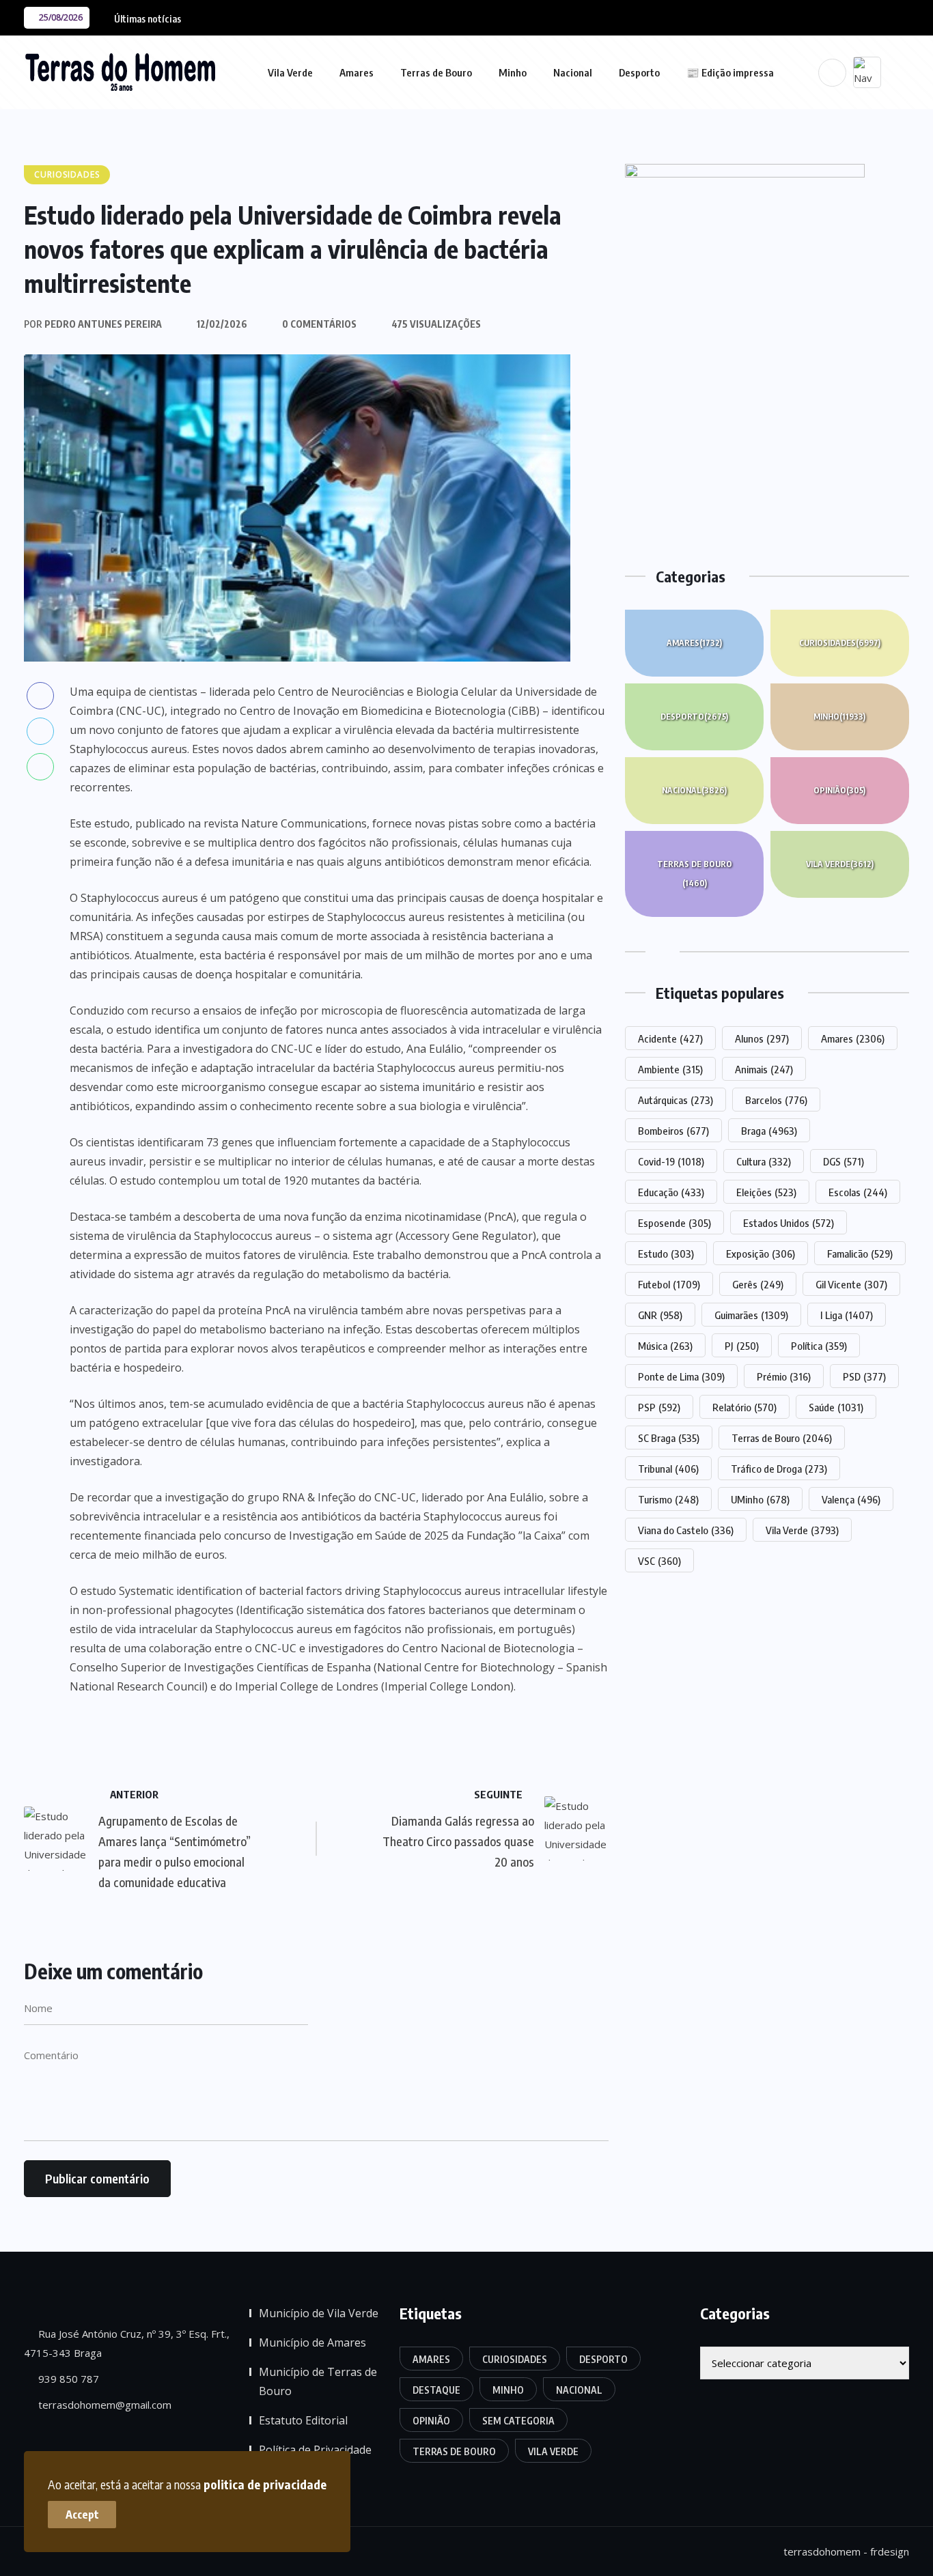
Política (819, 1346)
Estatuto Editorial (303, 2420)
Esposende (674, 1223)
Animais (764, 1069)
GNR (660, 1315)
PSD (864, 1376)
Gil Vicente (851, 1284)
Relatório (744, 1407)
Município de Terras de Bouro (318, 2381)
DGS (844, 1161)
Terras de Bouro (436, 72)
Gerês (758, 1284)
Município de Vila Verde (319, 2313)
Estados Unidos (789, 1223)
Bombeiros (673, 1131)
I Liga (847, 1315)
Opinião (839, 790)
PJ (742, 1346)
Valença (851, 1499)
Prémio (784, 1376)
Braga (769, 1131)
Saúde (836, 1407)
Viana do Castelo (686, 1530)
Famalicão (860, 1254)
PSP (659, 1407)
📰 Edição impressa (730, 72)
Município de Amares (312, 2343)
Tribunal (668, 1469)
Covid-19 (671, 1161)
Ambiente (670, 1069)
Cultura (764, 1161)
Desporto (639, 72)
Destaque (436, 2390)
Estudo (666, 1254)
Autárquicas (676, 1100)
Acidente (670, 1038)
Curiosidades (840, 643)
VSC (659, 1561)
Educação (671, 1192)
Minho (513, 72)
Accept (82, 2515)
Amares (357, 72)
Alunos (762, 1038)
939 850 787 (67, 2379)
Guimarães (751, 1315)
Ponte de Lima (681, 1376)
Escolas (858, 1192)
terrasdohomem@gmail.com (103, 2405)
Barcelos (776, 1100)
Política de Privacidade (315, 2450)
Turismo (668, 1499)
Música (665, 1346)
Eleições (766, 1192)
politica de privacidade (265, 2484)
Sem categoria (518, 2421)
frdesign (890, 2551)
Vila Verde (290, 72)
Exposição (761, 1254)
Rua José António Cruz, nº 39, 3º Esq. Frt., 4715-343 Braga (127, 2343)
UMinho (760, 1499)
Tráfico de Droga (779, 1469)
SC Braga (669, 1438)
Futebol (669, 1284)
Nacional (573, 72)
